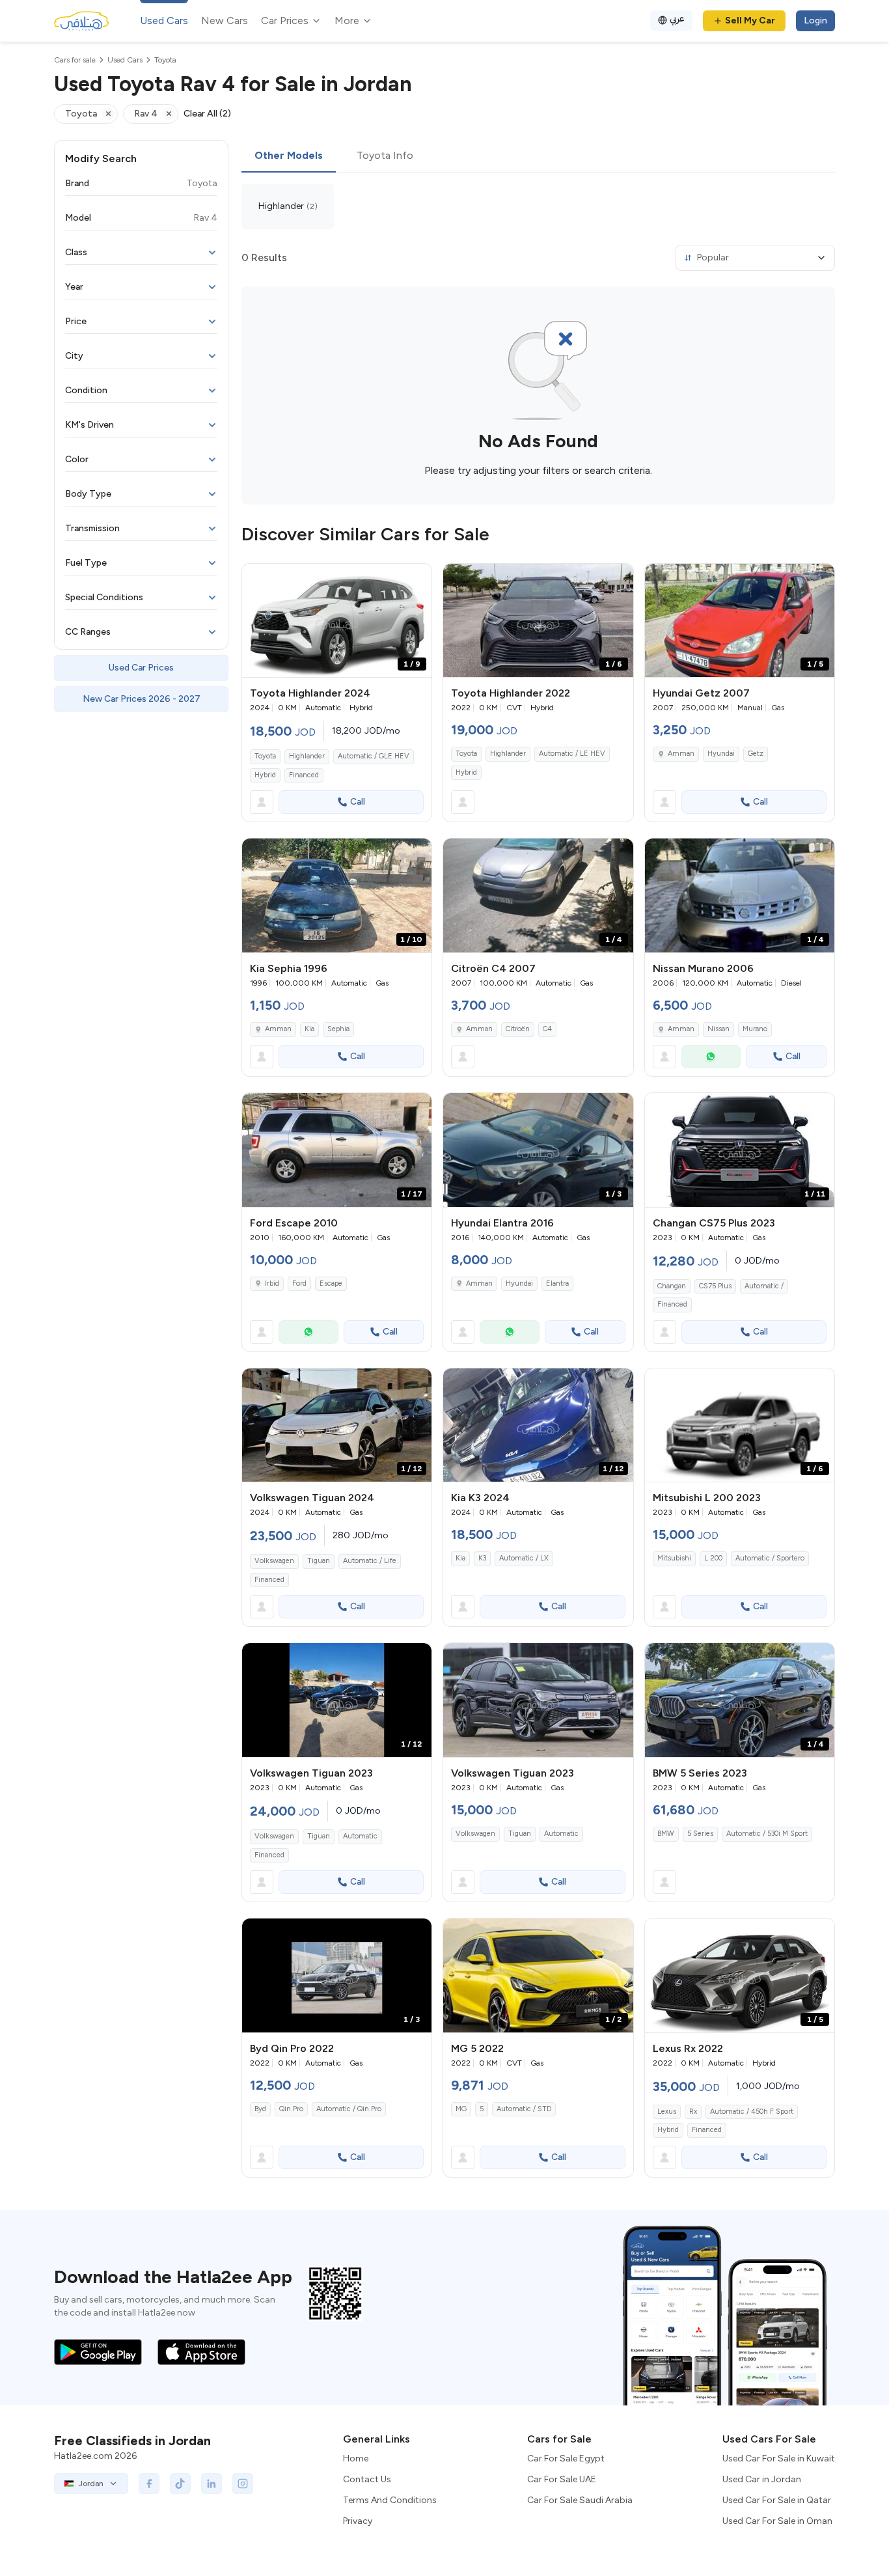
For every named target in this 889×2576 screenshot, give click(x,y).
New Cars (225, 21)
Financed (304, 775)
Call (358, 802)
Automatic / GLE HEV (374, 756)
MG (461, 2109)
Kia (309, 1029)
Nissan (718, 1029)
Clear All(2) (207, 114)
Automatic (360, 1836)
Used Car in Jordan (762, 2479)
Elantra (557, 1283)
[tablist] (538, 156)
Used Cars (164, 21)
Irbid (272, 1283)
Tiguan (319, 1561)
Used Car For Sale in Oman (777, 2521)
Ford (299, 1283)
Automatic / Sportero (770, 1558)
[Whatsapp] (711, 1057)
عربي (677, 19)
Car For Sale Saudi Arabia (580, 2500)
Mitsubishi (674, 1558)
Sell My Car (750, 21)
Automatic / (764, 1286)
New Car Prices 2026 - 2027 (142, 699)
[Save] (416, 579)
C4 (547, 1029)
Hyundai (721, 754)
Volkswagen (274, 1561)
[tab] (289, 156)
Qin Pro (291, 2109)
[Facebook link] (149, 2484)
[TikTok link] (180, 2484)
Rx (693, 2112)
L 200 (713, 1558)
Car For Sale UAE (562, 2479)
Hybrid (265, 775)
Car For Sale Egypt (566, 2458)
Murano (755, 1029)
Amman (681, 754)
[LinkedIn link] (212, 2484)
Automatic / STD (524, 2109)
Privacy (358, 2521)
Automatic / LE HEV (572, 754)
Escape (331, 1283)
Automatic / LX (524, 1558)
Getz (756, 754)
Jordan (91, 2484)
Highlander (307, 756)
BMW (666, 1834)
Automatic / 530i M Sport (767, 1834)
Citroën (518, 1029)
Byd (260, 2109)
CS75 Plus (715, 1286)
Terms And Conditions (390, 2500)
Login (815, 21)
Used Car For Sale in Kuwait (779, 2458)
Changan (672, 1286)
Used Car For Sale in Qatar (777, 2500)
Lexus (667, 2112)
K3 (482, 1558)
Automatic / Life (370, 1561)
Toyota (265, 756)
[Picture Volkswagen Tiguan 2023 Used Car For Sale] (538, 1700)
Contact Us (367, 2479)
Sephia (338, 1029)
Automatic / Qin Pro (349, 2109)
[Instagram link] (243, 2484)
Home (356, 2458)
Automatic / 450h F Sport (752, 2112)
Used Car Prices (141, 668)
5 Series (700, 1834)
